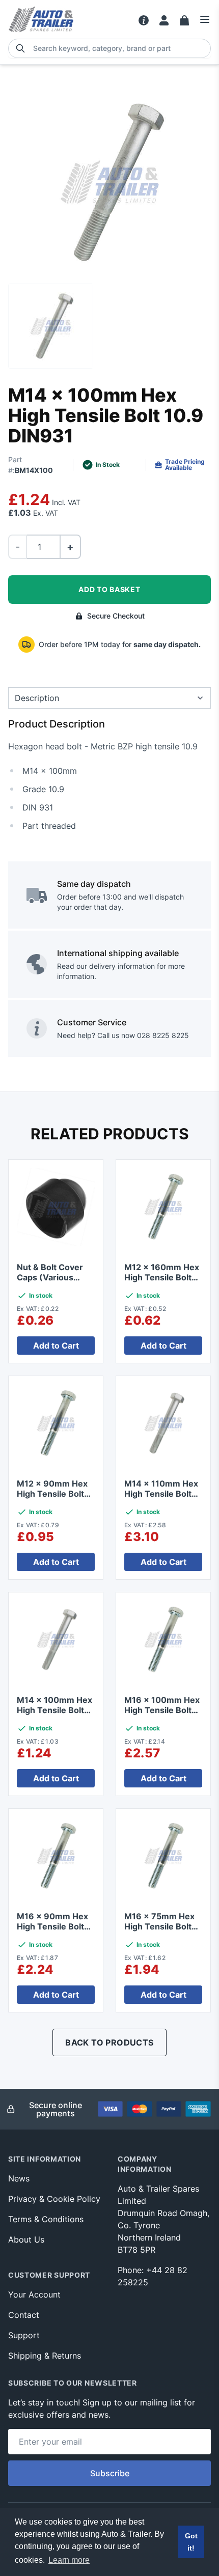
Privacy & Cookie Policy (54, 2199)
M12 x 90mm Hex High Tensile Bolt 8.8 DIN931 (52, 1494)
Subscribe (110, 2473)
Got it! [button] (191, 2542)
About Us (26, 2239)
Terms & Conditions (46, 2219)
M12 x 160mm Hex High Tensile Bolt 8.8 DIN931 (162, 1277)
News (19, 2178)
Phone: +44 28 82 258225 (153, 2276)
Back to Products (109, 2042)
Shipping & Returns (45, 2356)
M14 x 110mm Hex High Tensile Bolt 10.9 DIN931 (161, 1494)
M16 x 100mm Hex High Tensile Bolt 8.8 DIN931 (162, 1710)
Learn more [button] (69, 2560)
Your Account (34, 2294)
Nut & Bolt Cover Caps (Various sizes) (50, 1277)
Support (24, 2335)
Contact (24, 2315)
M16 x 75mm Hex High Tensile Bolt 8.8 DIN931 (159, 1926)
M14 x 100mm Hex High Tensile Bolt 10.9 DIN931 (54, 1710)
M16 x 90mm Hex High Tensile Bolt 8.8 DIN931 (52, 1926)
